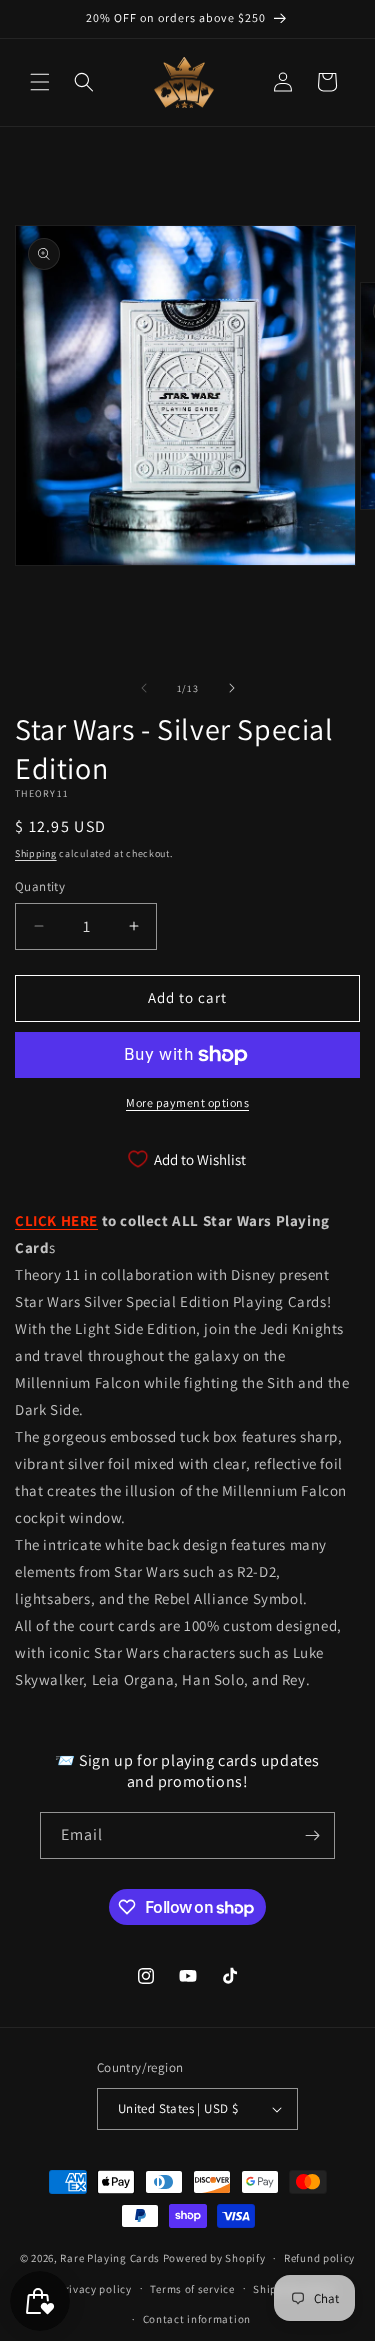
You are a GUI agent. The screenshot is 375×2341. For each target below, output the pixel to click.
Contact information (197, 2319)
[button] (40, 82)
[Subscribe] (312, 1835)
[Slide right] (232, 688)
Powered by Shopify (214, 2258)
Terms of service (192, 2289)
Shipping (36, 853)
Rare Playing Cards (110, 2258)
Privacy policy (95, 2289)
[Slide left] (144, 688)
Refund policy (319, 2258)
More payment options (187, 1102)
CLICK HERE (56, 1220)
